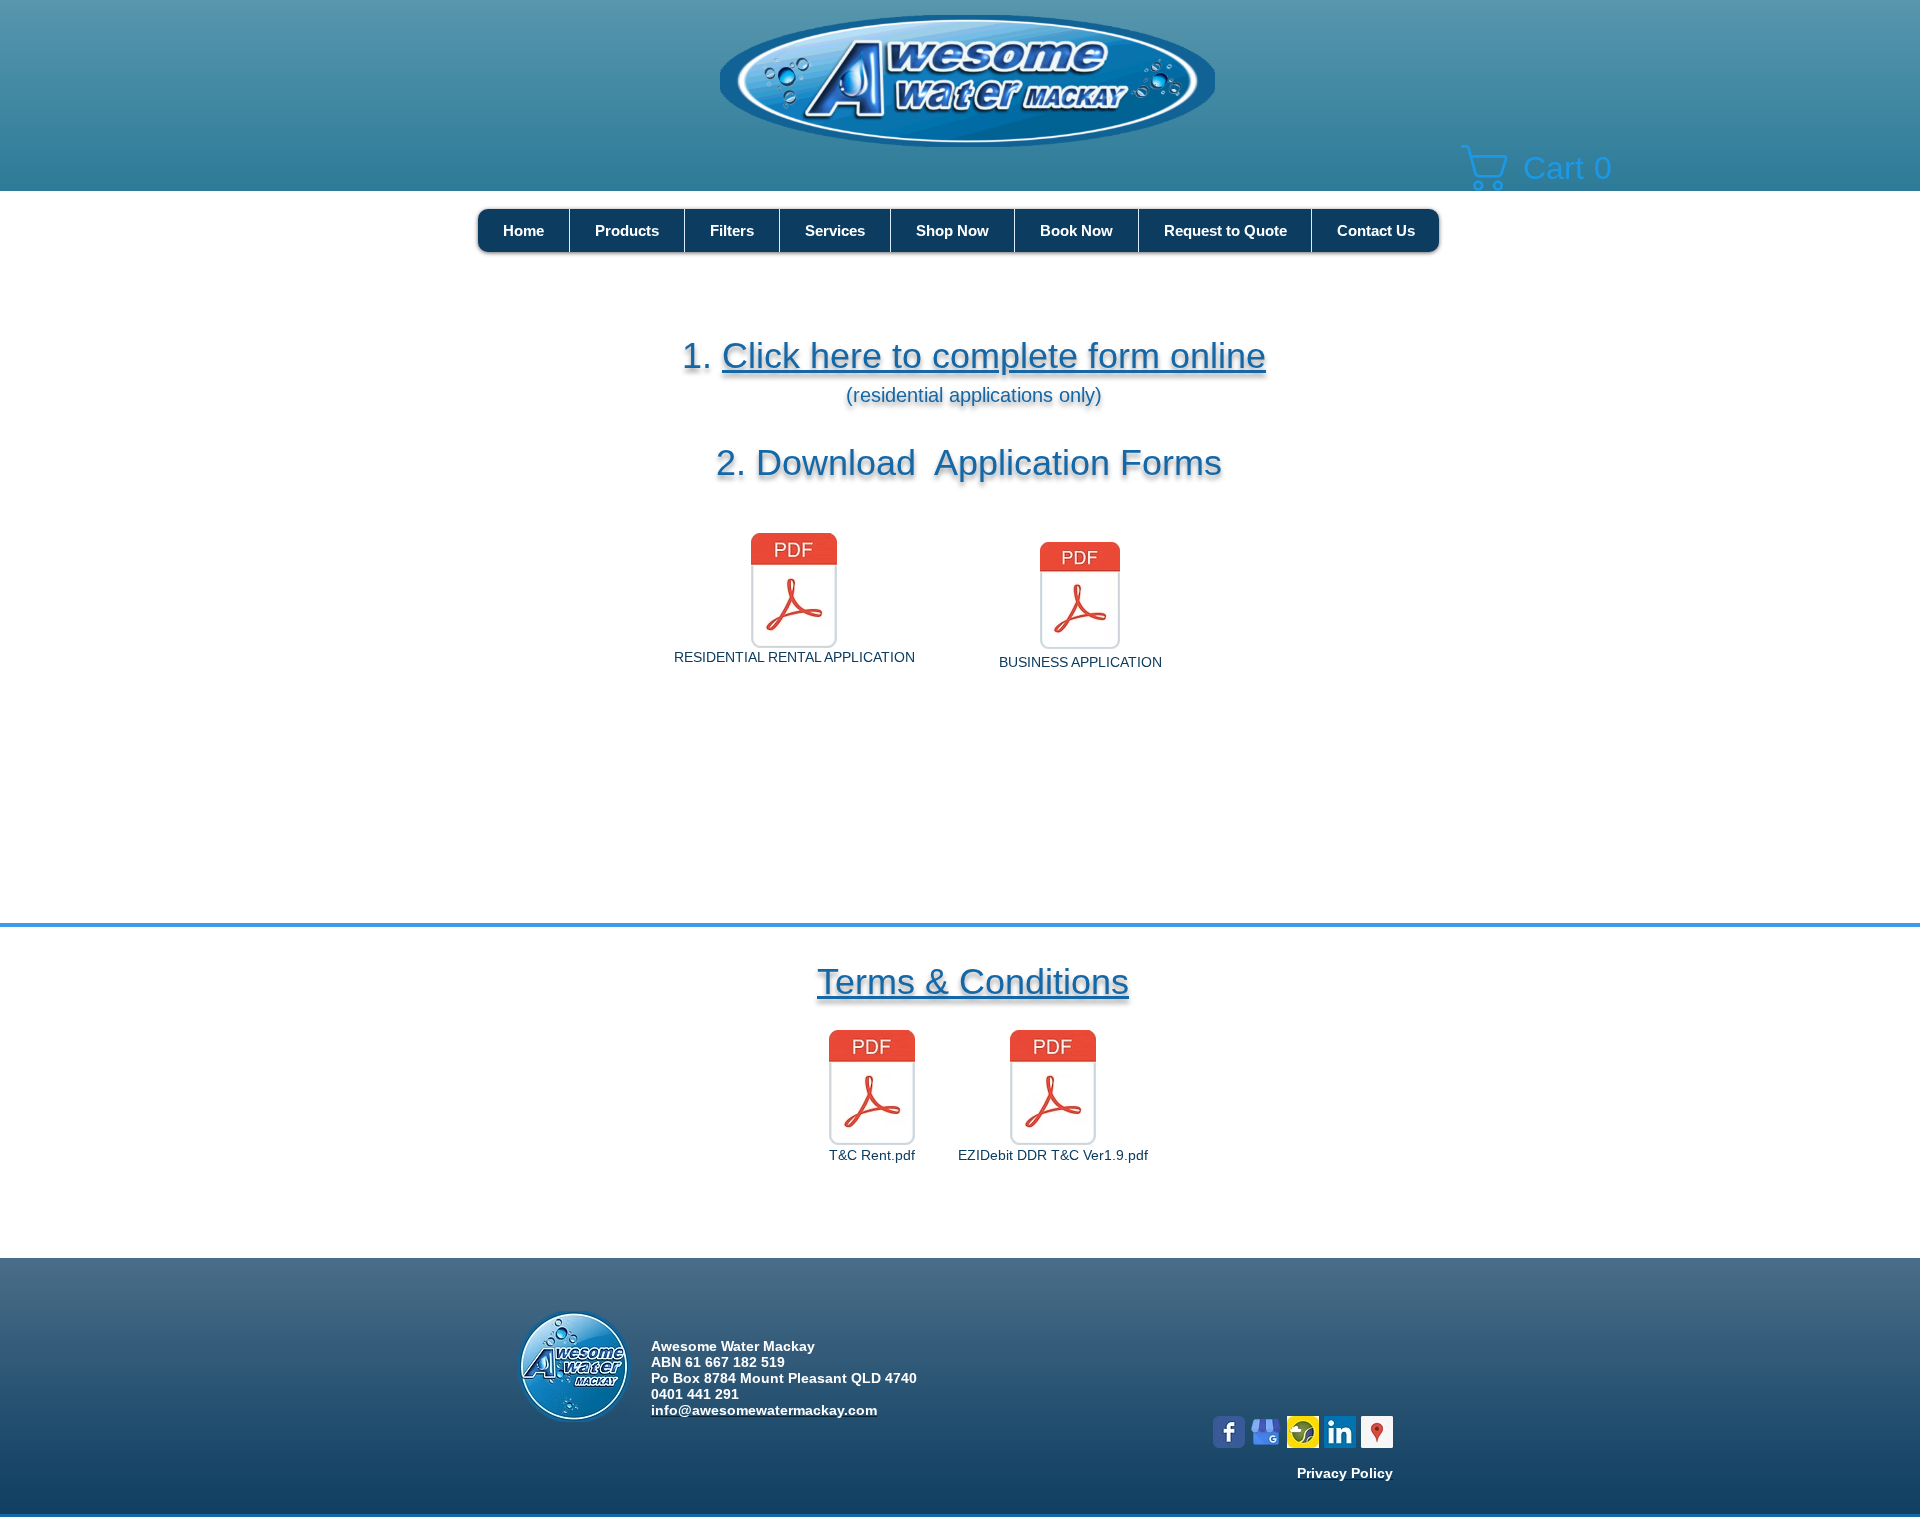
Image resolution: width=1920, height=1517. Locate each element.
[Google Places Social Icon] (1377, 1432)
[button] (1551, 168)
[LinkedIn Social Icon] (1340, 1432)
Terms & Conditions (973, 981)
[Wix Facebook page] (1229, 1432)
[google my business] (1266, 1432)
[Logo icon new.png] (1303, 1432)
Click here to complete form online (994, 355)
